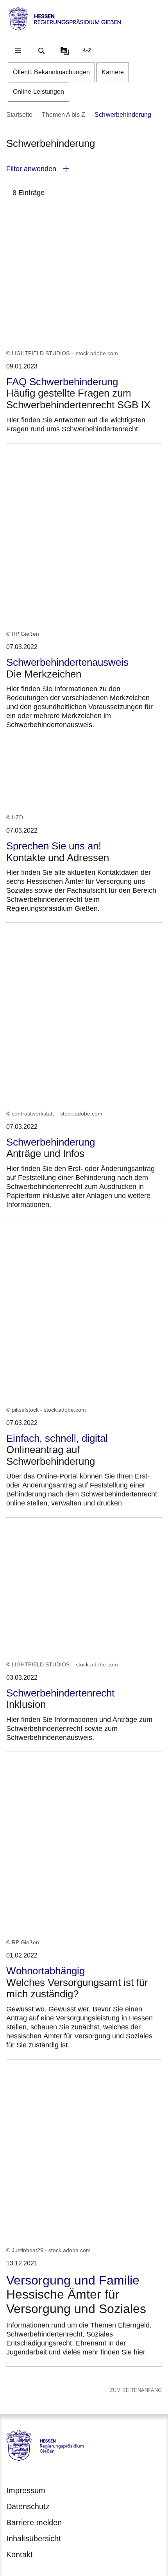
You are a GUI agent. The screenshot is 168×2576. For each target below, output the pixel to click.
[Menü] (18, 51)
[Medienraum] (65, 51)
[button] (84, 169)
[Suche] (41, 51)
